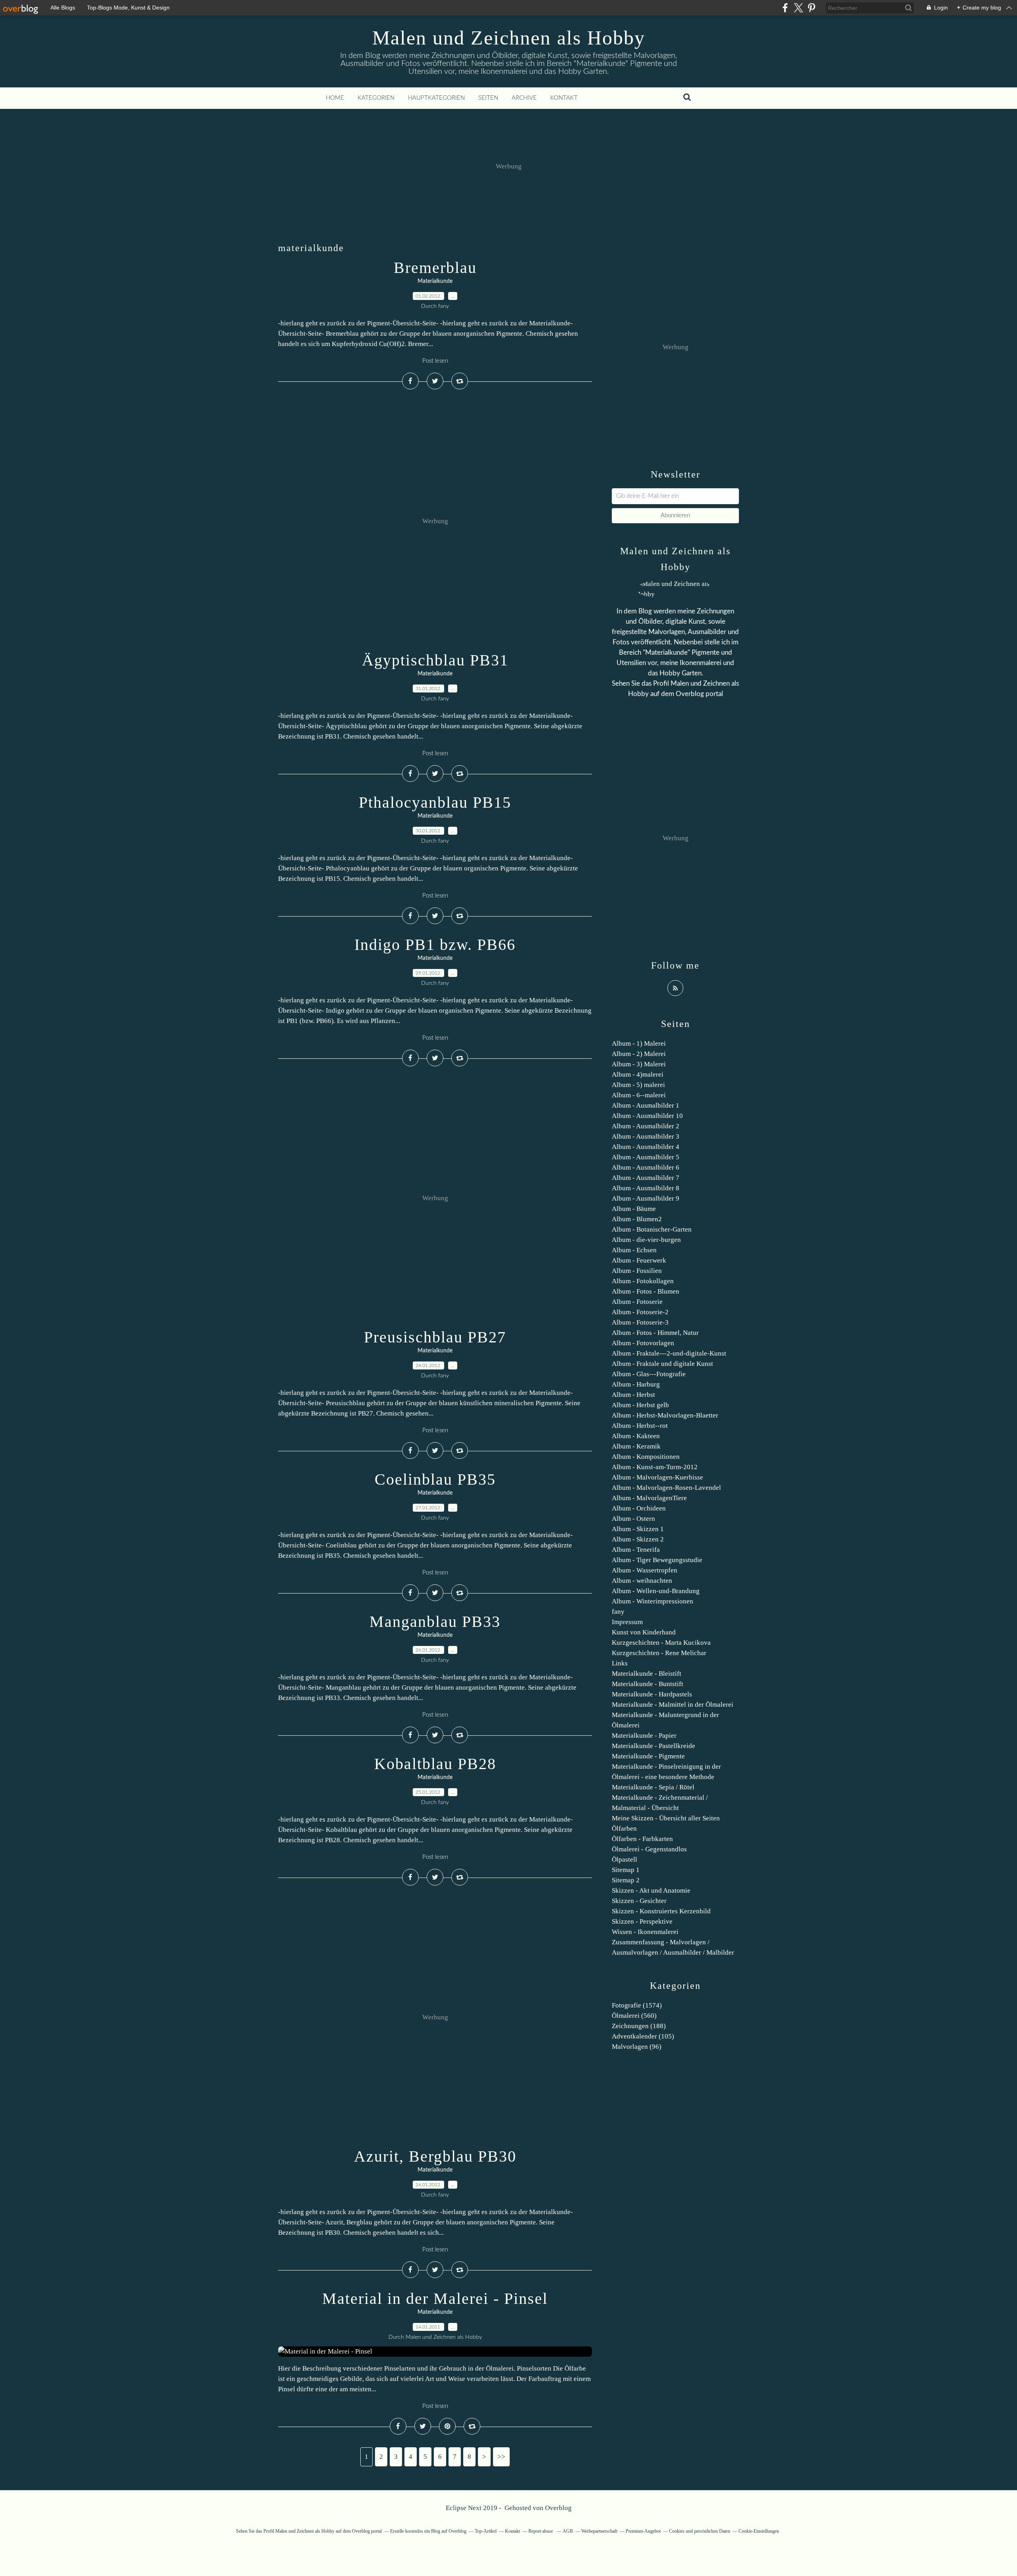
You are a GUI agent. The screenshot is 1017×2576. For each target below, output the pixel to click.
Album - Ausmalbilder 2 (646, 1126)
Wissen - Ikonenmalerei (645, 1932)
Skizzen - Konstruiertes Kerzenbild (661, 1911)
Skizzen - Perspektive (642, 1921)
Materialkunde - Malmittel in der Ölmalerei (673, 1705)
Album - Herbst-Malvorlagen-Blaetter (665, 1415)
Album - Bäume (634, 1209)
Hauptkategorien (436, 98)
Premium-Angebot (643, 2531)
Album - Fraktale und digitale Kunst (662, 1364)
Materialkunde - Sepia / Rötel (653, 1787)
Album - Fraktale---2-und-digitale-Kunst (669, 1353)
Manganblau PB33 (435, 1622)
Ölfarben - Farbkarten (642, 1839)
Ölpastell (625, 1859)
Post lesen (435, 361)
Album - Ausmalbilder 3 (646, 1136)
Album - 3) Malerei (639, 1064)
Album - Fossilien (637, 1271)
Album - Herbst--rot (640, 1426)
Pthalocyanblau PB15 (435, 802)
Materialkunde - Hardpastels (652, 1694)
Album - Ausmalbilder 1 (646, 1105)
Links (620, 1663)
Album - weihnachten (642, 1581)
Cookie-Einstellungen (759, 2531)
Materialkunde (435, 281)
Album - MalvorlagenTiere (649, 1498)
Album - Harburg (636, 1384)
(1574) (637, 2005)
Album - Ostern (633, 1519)
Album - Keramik (636, 1446)
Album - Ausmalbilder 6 (646, 1167)
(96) (637, 2047)
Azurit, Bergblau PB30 (435, 2156)
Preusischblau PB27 (435, 1337)
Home (335, 98)
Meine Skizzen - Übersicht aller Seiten (666, 1818)
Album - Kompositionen (646, 1457)
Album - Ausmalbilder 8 (646, 1188)
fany (618, 1612)
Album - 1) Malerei (639, 1043)
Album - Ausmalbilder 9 (646, 1198)
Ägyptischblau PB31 (435, 660)
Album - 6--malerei (639, 1095)
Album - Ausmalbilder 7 (646, 1178)
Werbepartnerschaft (599, 2531)
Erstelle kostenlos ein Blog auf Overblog (428, 2531)
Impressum (627, 1622)
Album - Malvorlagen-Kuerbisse (657, 1477)
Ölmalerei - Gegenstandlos (649, 1849)
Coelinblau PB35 (435, 1479)
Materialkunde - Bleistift (647, 1674)
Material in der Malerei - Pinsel (435, 2298)
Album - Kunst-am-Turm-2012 (655, 1467)
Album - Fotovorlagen (643, 1343)
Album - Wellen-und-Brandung (656, 1591)
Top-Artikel (486, 2531)
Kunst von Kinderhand (644, 1632)
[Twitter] (798, 8)
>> (501, 2457)
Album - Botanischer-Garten (652, 1229)
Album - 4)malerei (638, 1074)
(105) (643, 2036)
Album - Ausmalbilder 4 (646, 1147)
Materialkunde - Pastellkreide (654, 1746)
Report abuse (541, 2531)
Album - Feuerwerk (639, 1260)
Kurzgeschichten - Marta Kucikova (661, 1643)
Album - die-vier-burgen (646, 1240)
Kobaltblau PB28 (435, 1764)
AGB (568, 2531)
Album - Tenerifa (636, 1550)
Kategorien (376, 98)
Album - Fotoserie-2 (640, 1312)
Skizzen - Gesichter (639, 1901)
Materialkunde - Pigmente (648, 1756)
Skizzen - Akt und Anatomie (651, 1890)
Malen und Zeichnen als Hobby (509, 38)
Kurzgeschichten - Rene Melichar (659, 1653)
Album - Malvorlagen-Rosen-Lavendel (666, 1488)
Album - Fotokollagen (643, 1281)
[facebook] (785, 8)
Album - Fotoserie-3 (640, 1322)
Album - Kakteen (636, 1436)
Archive (524, 98)
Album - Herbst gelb (640, 1405)
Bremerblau (435, 268)
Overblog (558, 2508)
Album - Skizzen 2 (638, 1539)
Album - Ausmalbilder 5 (646, 1157)
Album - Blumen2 (637, 1219)
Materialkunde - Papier (644, 1736)
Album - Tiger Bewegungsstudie (657, 1560)
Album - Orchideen (639, 1508)
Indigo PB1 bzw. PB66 (435, 945)
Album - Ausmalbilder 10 (647, 1116)
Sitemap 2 (626, 1880)
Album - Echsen (634, 1250)
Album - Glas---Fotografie (649, 1374)
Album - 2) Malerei (639, 1054)
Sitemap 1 (626, 1870)
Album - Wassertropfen (645, 1570)
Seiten (488, 98)
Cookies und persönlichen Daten (700, 2531)
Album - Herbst (633, 1395)
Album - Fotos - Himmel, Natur (655, 1333)
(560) (634, 2016)
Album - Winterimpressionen (653, 1601)
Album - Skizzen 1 (638, 1529)
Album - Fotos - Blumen (646, 1291)
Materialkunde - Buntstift (648, 1684)
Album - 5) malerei (638, 1085)
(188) (639, 2026)
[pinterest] (811, 8)
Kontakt (564, 98)
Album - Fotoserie (637, 1302)
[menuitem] (335, 98)
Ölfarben (624, 1829)
